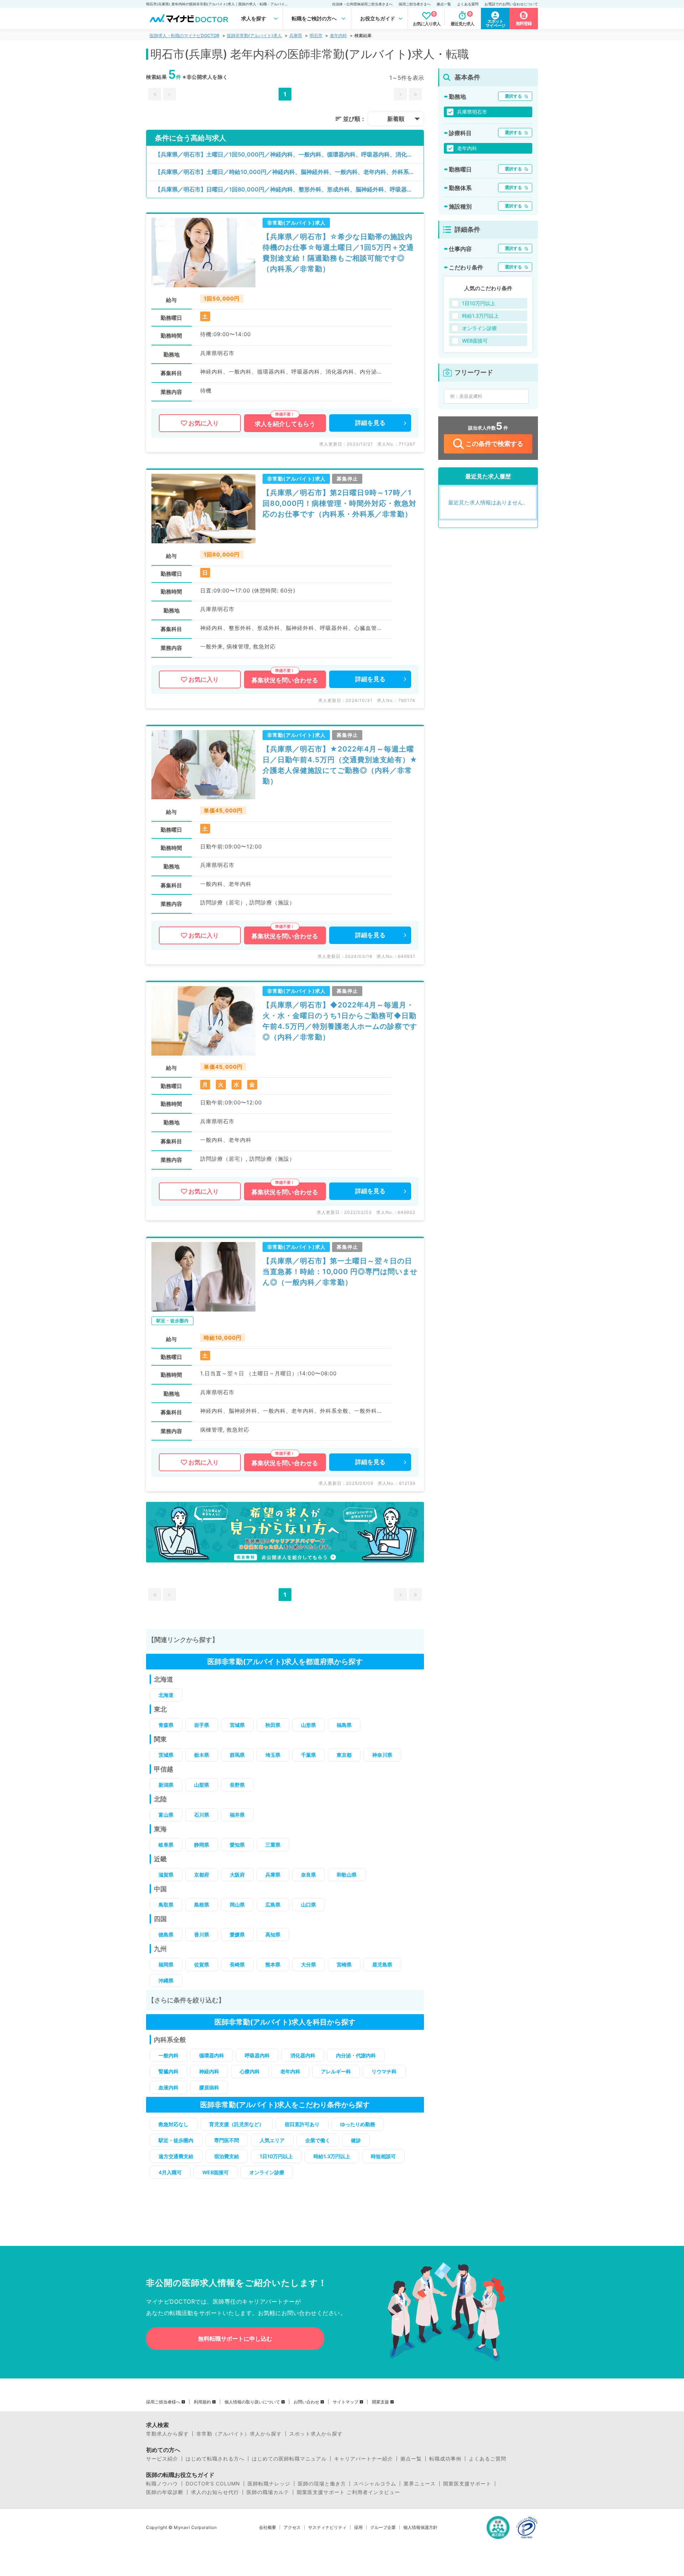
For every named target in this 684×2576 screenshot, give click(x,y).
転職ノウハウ (162, 2484)
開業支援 (380, 2402)
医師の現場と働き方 (322, 2484)
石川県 (202, 1815)
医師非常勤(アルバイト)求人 (254, 35)
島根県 (202, 1905)
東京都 (344, 1755)
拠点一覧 (444, 4)
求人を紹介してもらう (285, 424)
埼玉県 (273, 1755)
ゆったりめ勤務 (358, 2124)
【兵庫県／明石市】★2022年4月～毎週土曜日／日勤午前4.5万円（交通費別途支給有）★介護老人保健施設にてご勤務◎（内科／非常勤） (340, 765)
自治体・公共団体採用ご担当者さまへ (362, 4)
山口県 (309, 1905)
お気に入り (204, 423)
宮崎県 (344, 1964)
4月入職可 (170, 2172)
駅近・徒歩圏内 (176, 2140)
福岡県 (166, 1964)
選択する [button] (513, 96)
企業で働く (318, 2140)
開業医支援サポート (467, 2484)
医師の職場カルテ (268, 2492)
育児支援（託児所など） (237, 2124)
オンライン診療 (267, 2172)
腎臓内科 (169, 2071)
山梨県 (202, 1785)
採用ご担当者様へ (163, 2402)
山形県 (309, 1725)
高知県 (273, 1934)
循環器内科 (212, 2055)
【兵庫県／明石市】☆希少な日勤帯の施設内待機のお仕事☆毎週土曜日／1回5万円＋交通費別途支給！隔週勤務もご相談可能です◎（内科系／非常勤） (338, 253)
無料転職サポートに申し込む (235, 2339)
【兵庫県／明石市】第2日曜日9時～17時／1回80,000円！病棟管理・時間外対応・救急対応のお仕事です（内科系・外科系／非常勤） (340, 503)
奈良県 (309, 1875)
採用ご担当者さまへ (415, 4)
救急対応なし (173, 2124)
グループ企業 (383, 2528)
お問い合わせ (306, 2402)
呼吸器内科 (257, 2055)
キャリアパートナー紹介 (364, 2459)
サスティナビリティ (327, 2528)
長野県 (237, 1785)
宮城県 (237, 1725)
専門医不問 (227, 2140)
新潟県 (166, 1785)
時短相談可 (383, 2156)
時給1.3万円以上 (332, 2156)
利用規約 (202, 2402)
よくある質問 (468, 4)
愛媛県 (237, 1934)
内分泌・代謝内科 (356, 2055)
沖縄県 (166, 1980)
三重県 (273, 1845)
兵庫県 (296, 35)
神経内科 (209, 2071)
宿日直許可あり (302, 2124)
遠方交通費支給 (176, 2156)
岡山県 (237, 1905)
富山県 (166, 1815)
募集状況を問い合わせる (285, 680)
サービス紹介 (162, 2459)
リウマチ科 (384, 2071)
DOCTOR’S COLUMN (213, 2484)
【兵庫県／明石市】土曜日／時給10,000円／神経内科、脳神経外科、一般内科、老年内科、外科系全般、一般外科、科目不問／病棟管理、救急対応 (289, 172)
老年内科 (338, 35)
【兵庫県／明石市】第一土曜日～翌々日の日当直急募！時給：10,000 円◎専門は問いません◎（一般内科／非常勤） (340, 1272)
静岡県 (202, 1845)
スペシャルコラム (375, 2484)
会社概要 (268, 2528)
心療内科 (250, 2071)
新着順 (396, 119)
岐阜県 (166, 1845)
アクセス (292, 2528)
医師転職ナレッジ (269, 2484)
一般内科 (169, 2055)
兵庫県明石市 (472, 112)
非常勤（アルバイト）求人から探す (239, 2434)
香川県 (202, 1934)
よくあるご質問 (488, 2459)
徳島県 (166, 1934)
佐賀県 (202, 1964)
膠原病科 (209, 2087)
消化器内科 (303, 2055)
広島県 (273, 1905)
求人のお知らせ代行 (215, 2492)
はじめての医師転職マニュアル (289, 2459)
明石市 (316, 35)
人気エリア (272, 2140)
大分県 (309, 1964)
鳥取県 (166, 1905)
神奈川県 (382, 1755)
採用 (358, 2528)
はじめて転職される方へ (215, 2459)
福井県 (237, 1815)
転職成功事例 (445, 2459)
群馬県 (237, 1755)
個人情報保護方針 (420, 2528)
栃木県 (202, 1755)
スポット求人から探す (316, 2434)
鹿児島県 (382, 1964)
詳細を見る (370, 423)
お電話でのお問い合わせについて (511, 4)
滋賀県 (166, 1875)
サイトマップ (346, 2402)
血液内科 (169, 2087)
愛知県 (237, 1845)
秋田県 (273, 1725)
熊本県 (273, 1964)
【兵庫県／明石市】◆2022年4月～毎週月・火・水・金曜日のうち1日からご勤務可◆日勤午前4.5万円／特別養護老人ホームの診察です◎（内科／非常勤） (340, 1021)
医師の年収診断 (165, 2492)
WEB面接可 (216, 2172)
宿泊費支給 (227, 2156)
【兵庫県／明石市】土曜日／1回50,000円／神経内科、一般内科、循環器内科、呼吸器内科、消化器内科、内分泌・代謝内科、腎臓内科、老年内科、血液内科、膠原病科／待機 (289, 154)
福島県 (344, 1725)
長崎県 (237, 1964)
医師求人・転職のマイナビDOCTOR (185, 35)
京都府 (202, 1875)
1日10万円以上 (276, 2156)
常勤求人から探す (167, 2434)
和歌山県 (347, 1875)
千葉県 (309, 1755)
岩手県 (202, 1725)
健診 (356, 2140)
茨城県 (166, 1755)
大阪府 (237, 1875)
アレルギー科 (336, 2071)
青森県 (166, 1725)
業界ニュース (420, 2484)
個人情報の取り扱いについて (252, 2402)
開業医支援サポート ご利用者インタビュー (348, 2492)
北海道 (166, 1695)
